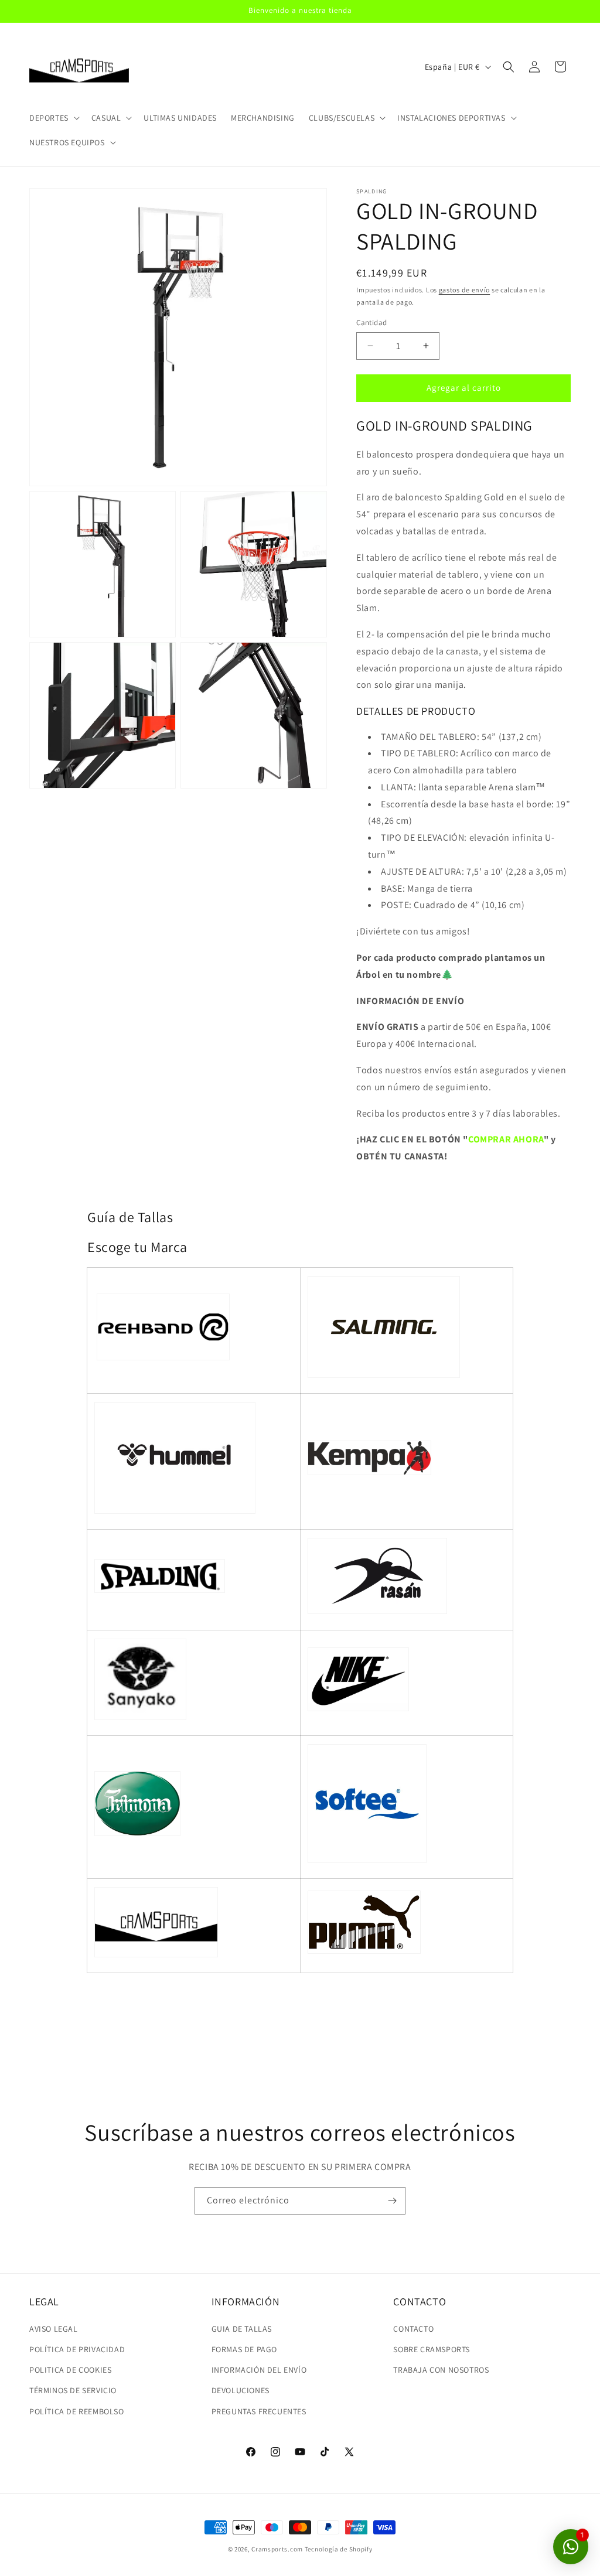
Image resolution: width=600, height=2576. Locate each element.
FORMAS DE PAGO (244, 2349)
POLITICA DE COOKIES (70, 2370)
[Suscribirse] (392, 2201)
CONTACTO (413, 2329)
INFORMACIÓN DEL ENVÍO (259, 2370)
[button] (53, 118)
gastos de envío (465, 290)
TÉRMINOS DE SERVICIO (73, 2390)
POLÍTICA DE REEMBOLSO (77, 2411)
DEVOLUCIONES (241, 2390)
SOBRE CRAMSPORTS (432, 2349)
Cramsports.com (277, 2549)
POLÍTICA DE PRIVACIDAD (77, 2349)
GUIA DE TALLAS (242, 2329)
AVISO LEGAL (54, 2329)
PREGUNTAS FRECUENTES (259, 2411)
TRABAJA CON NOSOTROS (441, 2370)
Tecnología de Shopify (339, 2549)
